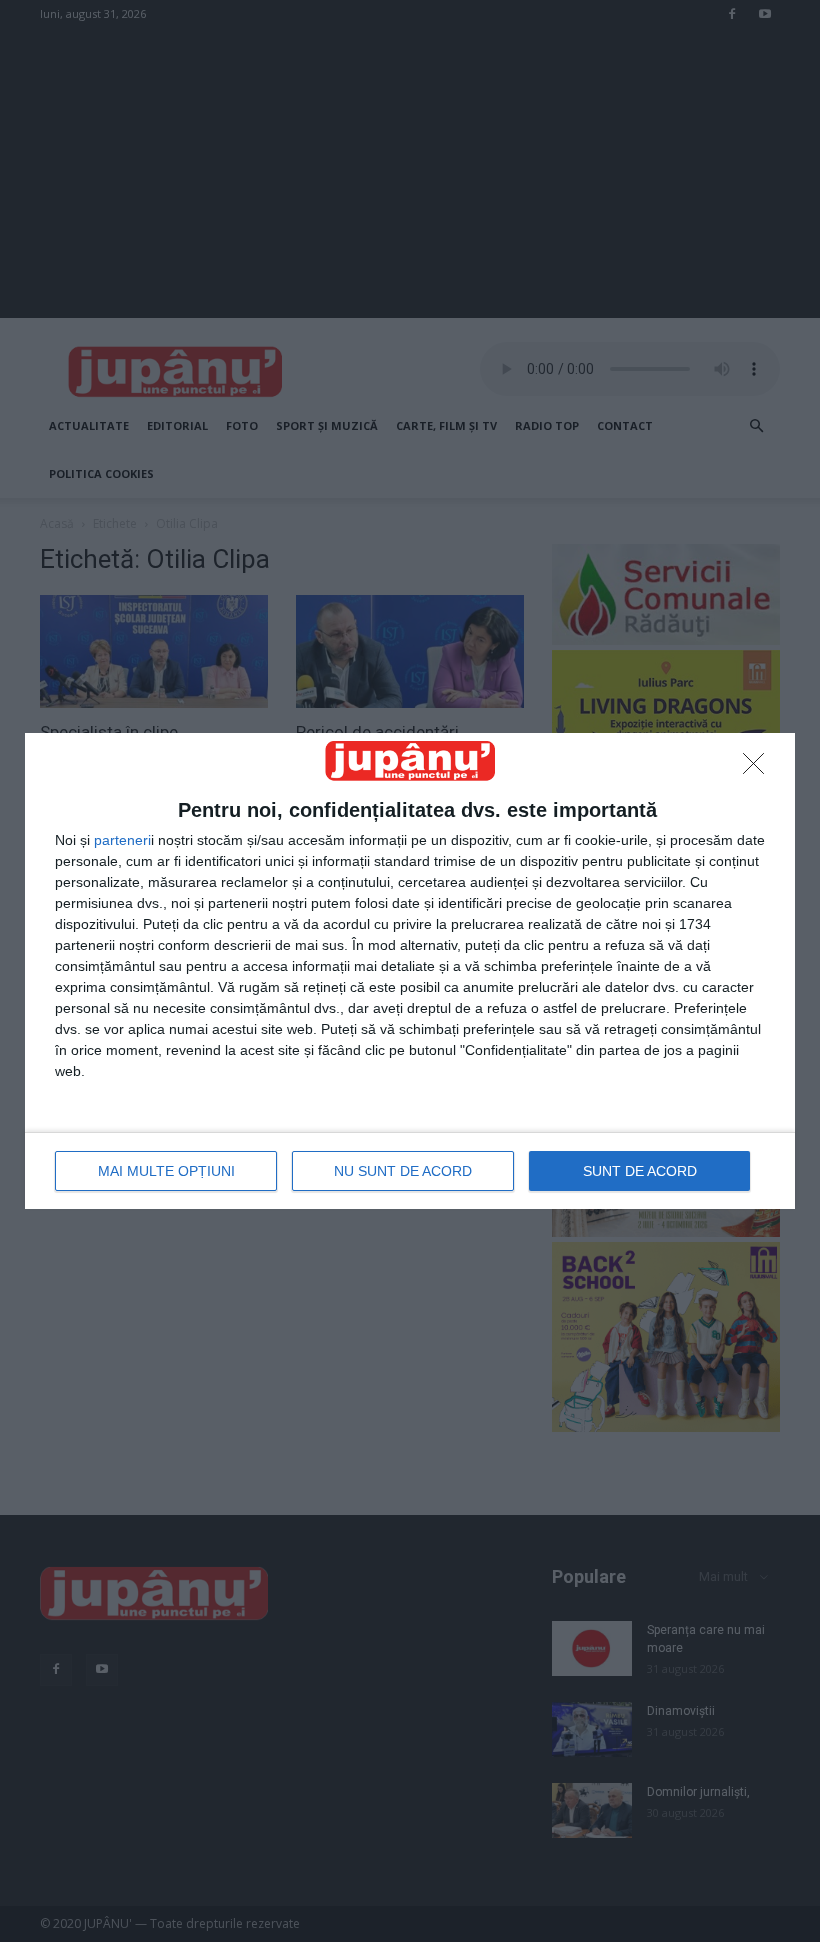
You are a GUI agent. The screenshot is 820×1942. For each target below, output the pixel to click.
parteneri (122, 840)
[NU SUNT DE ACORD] (759, 769)
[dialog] (410, 970)
